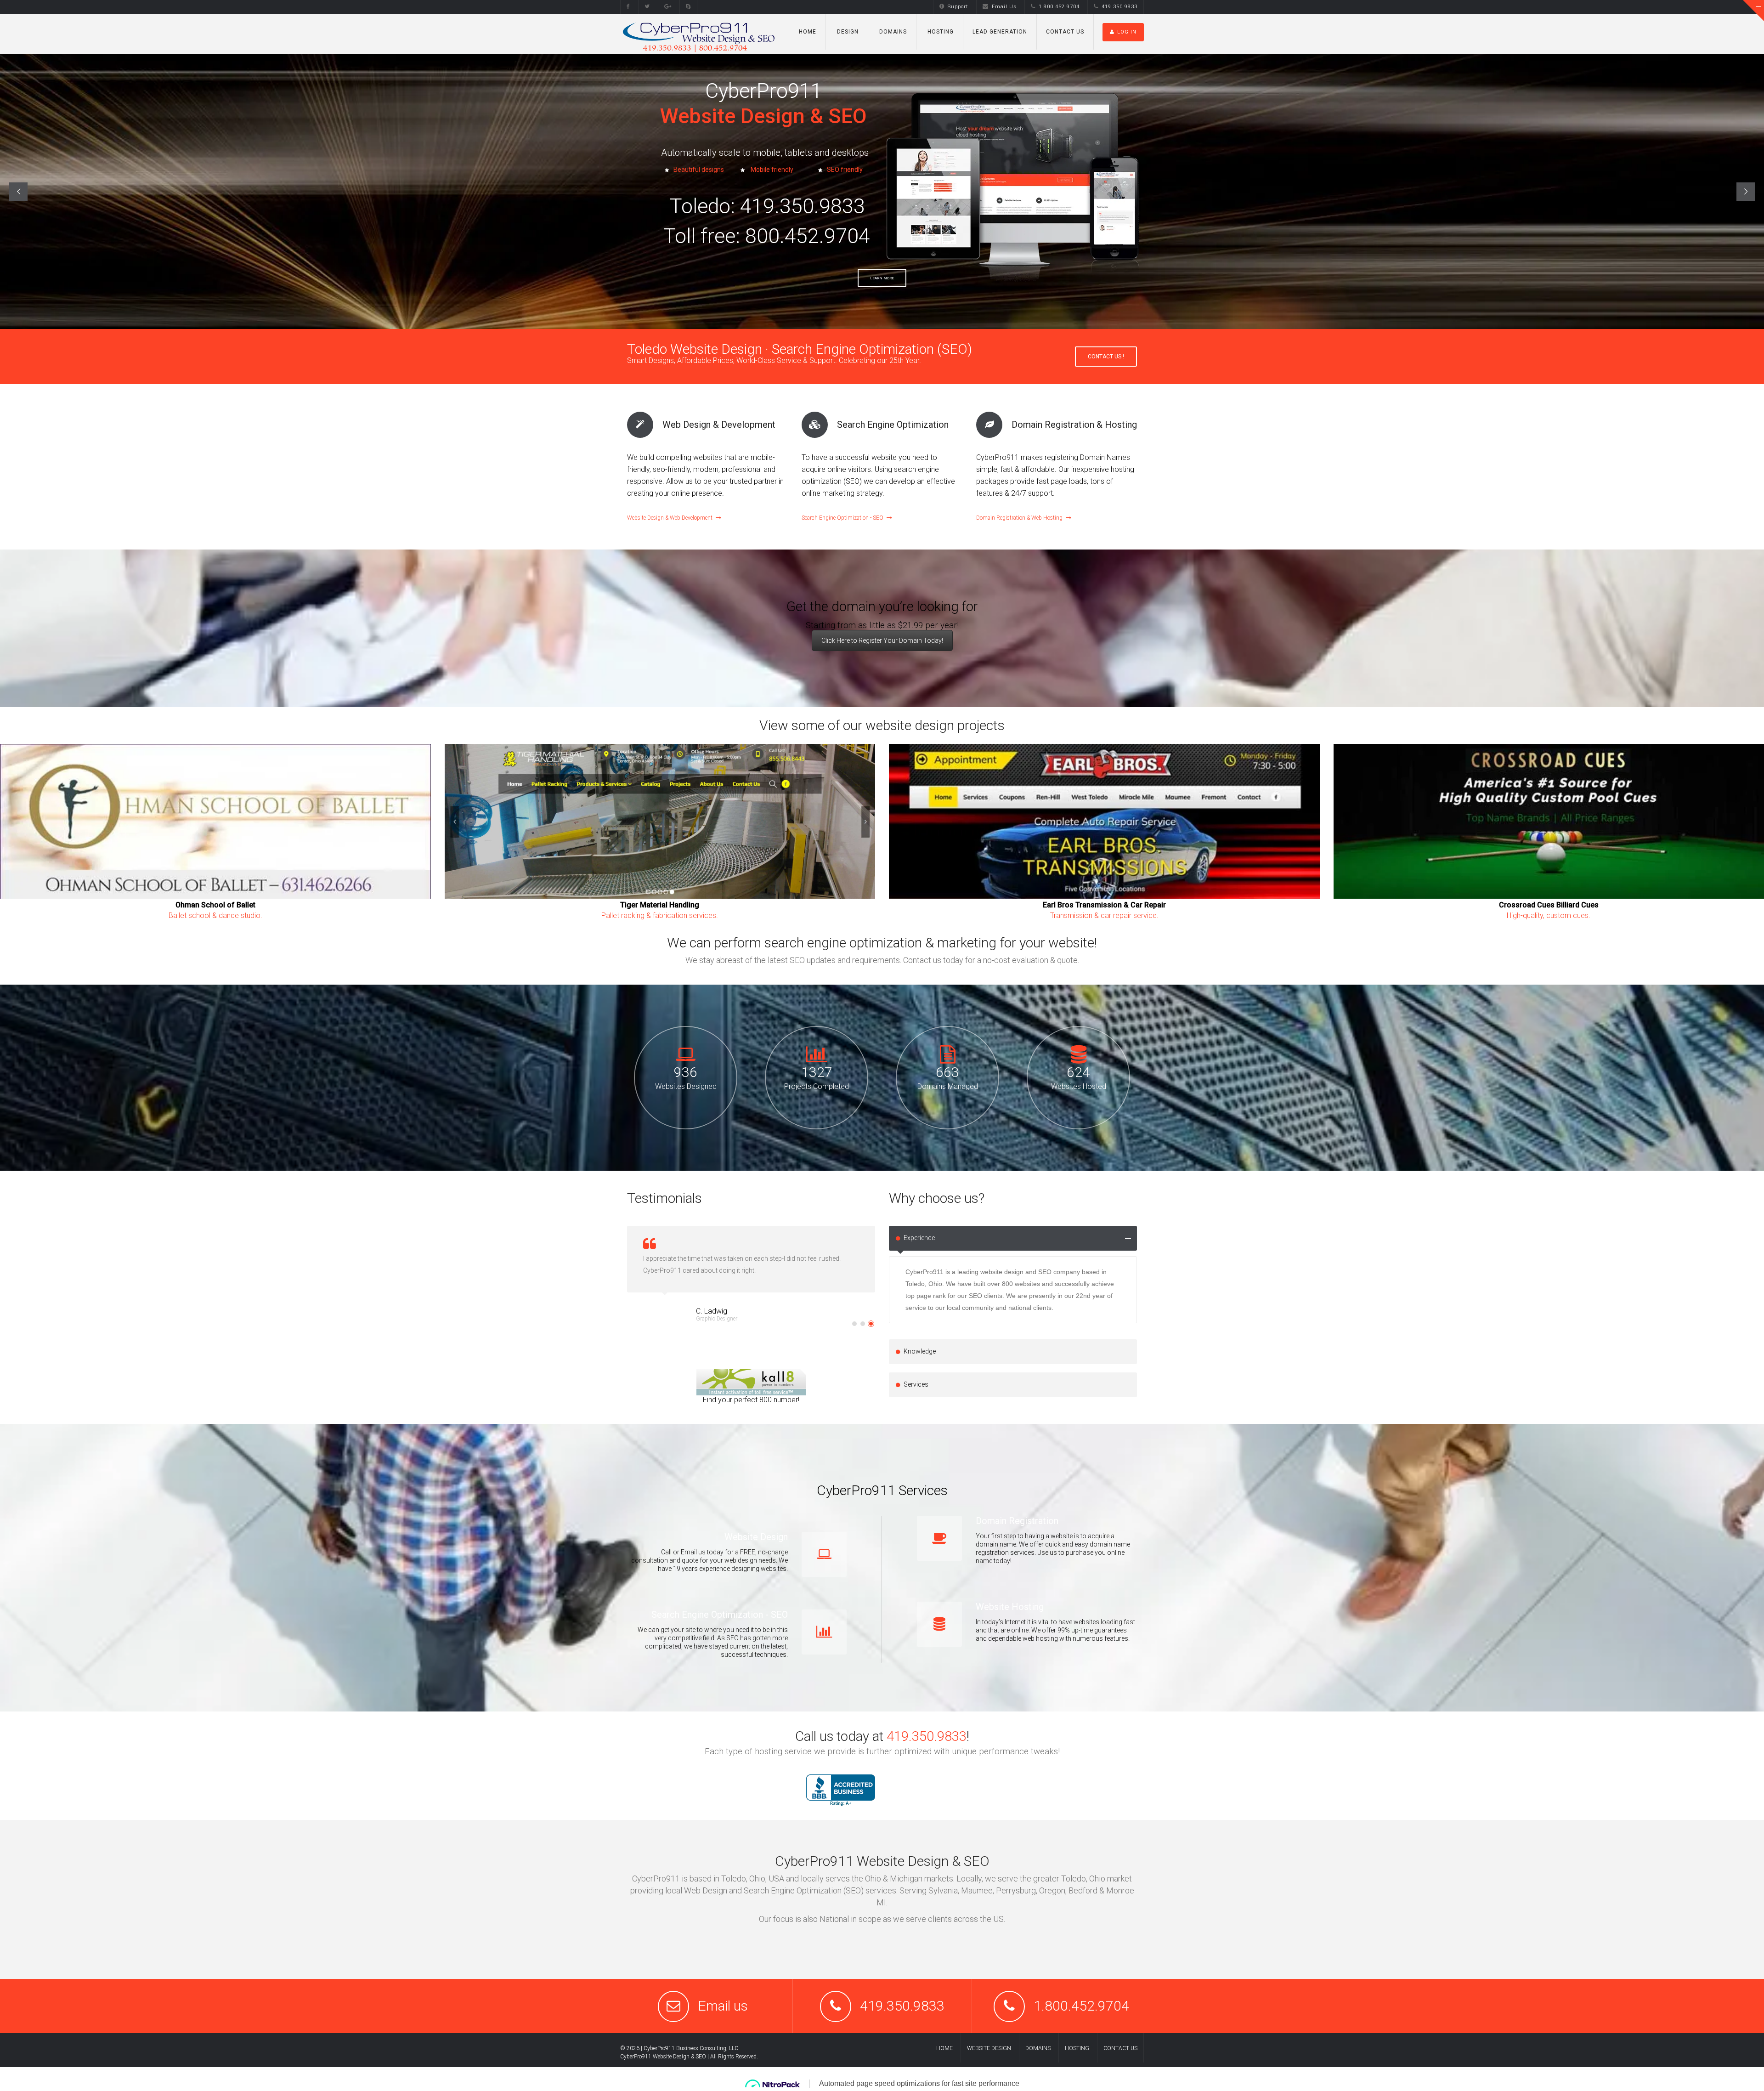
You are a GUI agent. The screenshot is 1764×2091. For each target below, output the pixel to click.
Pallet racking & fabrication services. (660, 915)
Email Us (1004, 7)
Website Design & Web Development (670, 518)
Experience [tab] (919, 1238)
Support (958, 7)
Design (847, 32)
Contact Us (1120, 2048)
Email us (723, 2006)
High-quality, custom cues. (1549, 915)
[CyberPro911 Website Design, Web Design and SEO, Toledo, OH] (841, 1790)
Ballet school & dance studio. (215, 915)
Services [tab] (916, 1384)
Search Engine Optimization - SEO (842, 518)
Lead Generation (1000, 32)
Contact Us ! (1106, 357)
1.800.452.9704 (1059, 7)
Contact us (1065, 32)
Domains (892, 32)
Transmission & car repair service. (1104, 915)
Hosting (940, 32)
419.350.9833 (1119, 7)
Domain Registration (1017, 1521)
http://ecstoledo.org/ (721, 1327)
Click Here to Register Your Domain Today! (882, 640)
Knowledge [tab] (920, 1351)
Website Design (756, 1537)
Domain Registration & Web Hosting (1019, 518)
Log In (1127, 32)
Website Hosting (1010, 1607)
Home (808, 32)
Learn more (882, 278)
